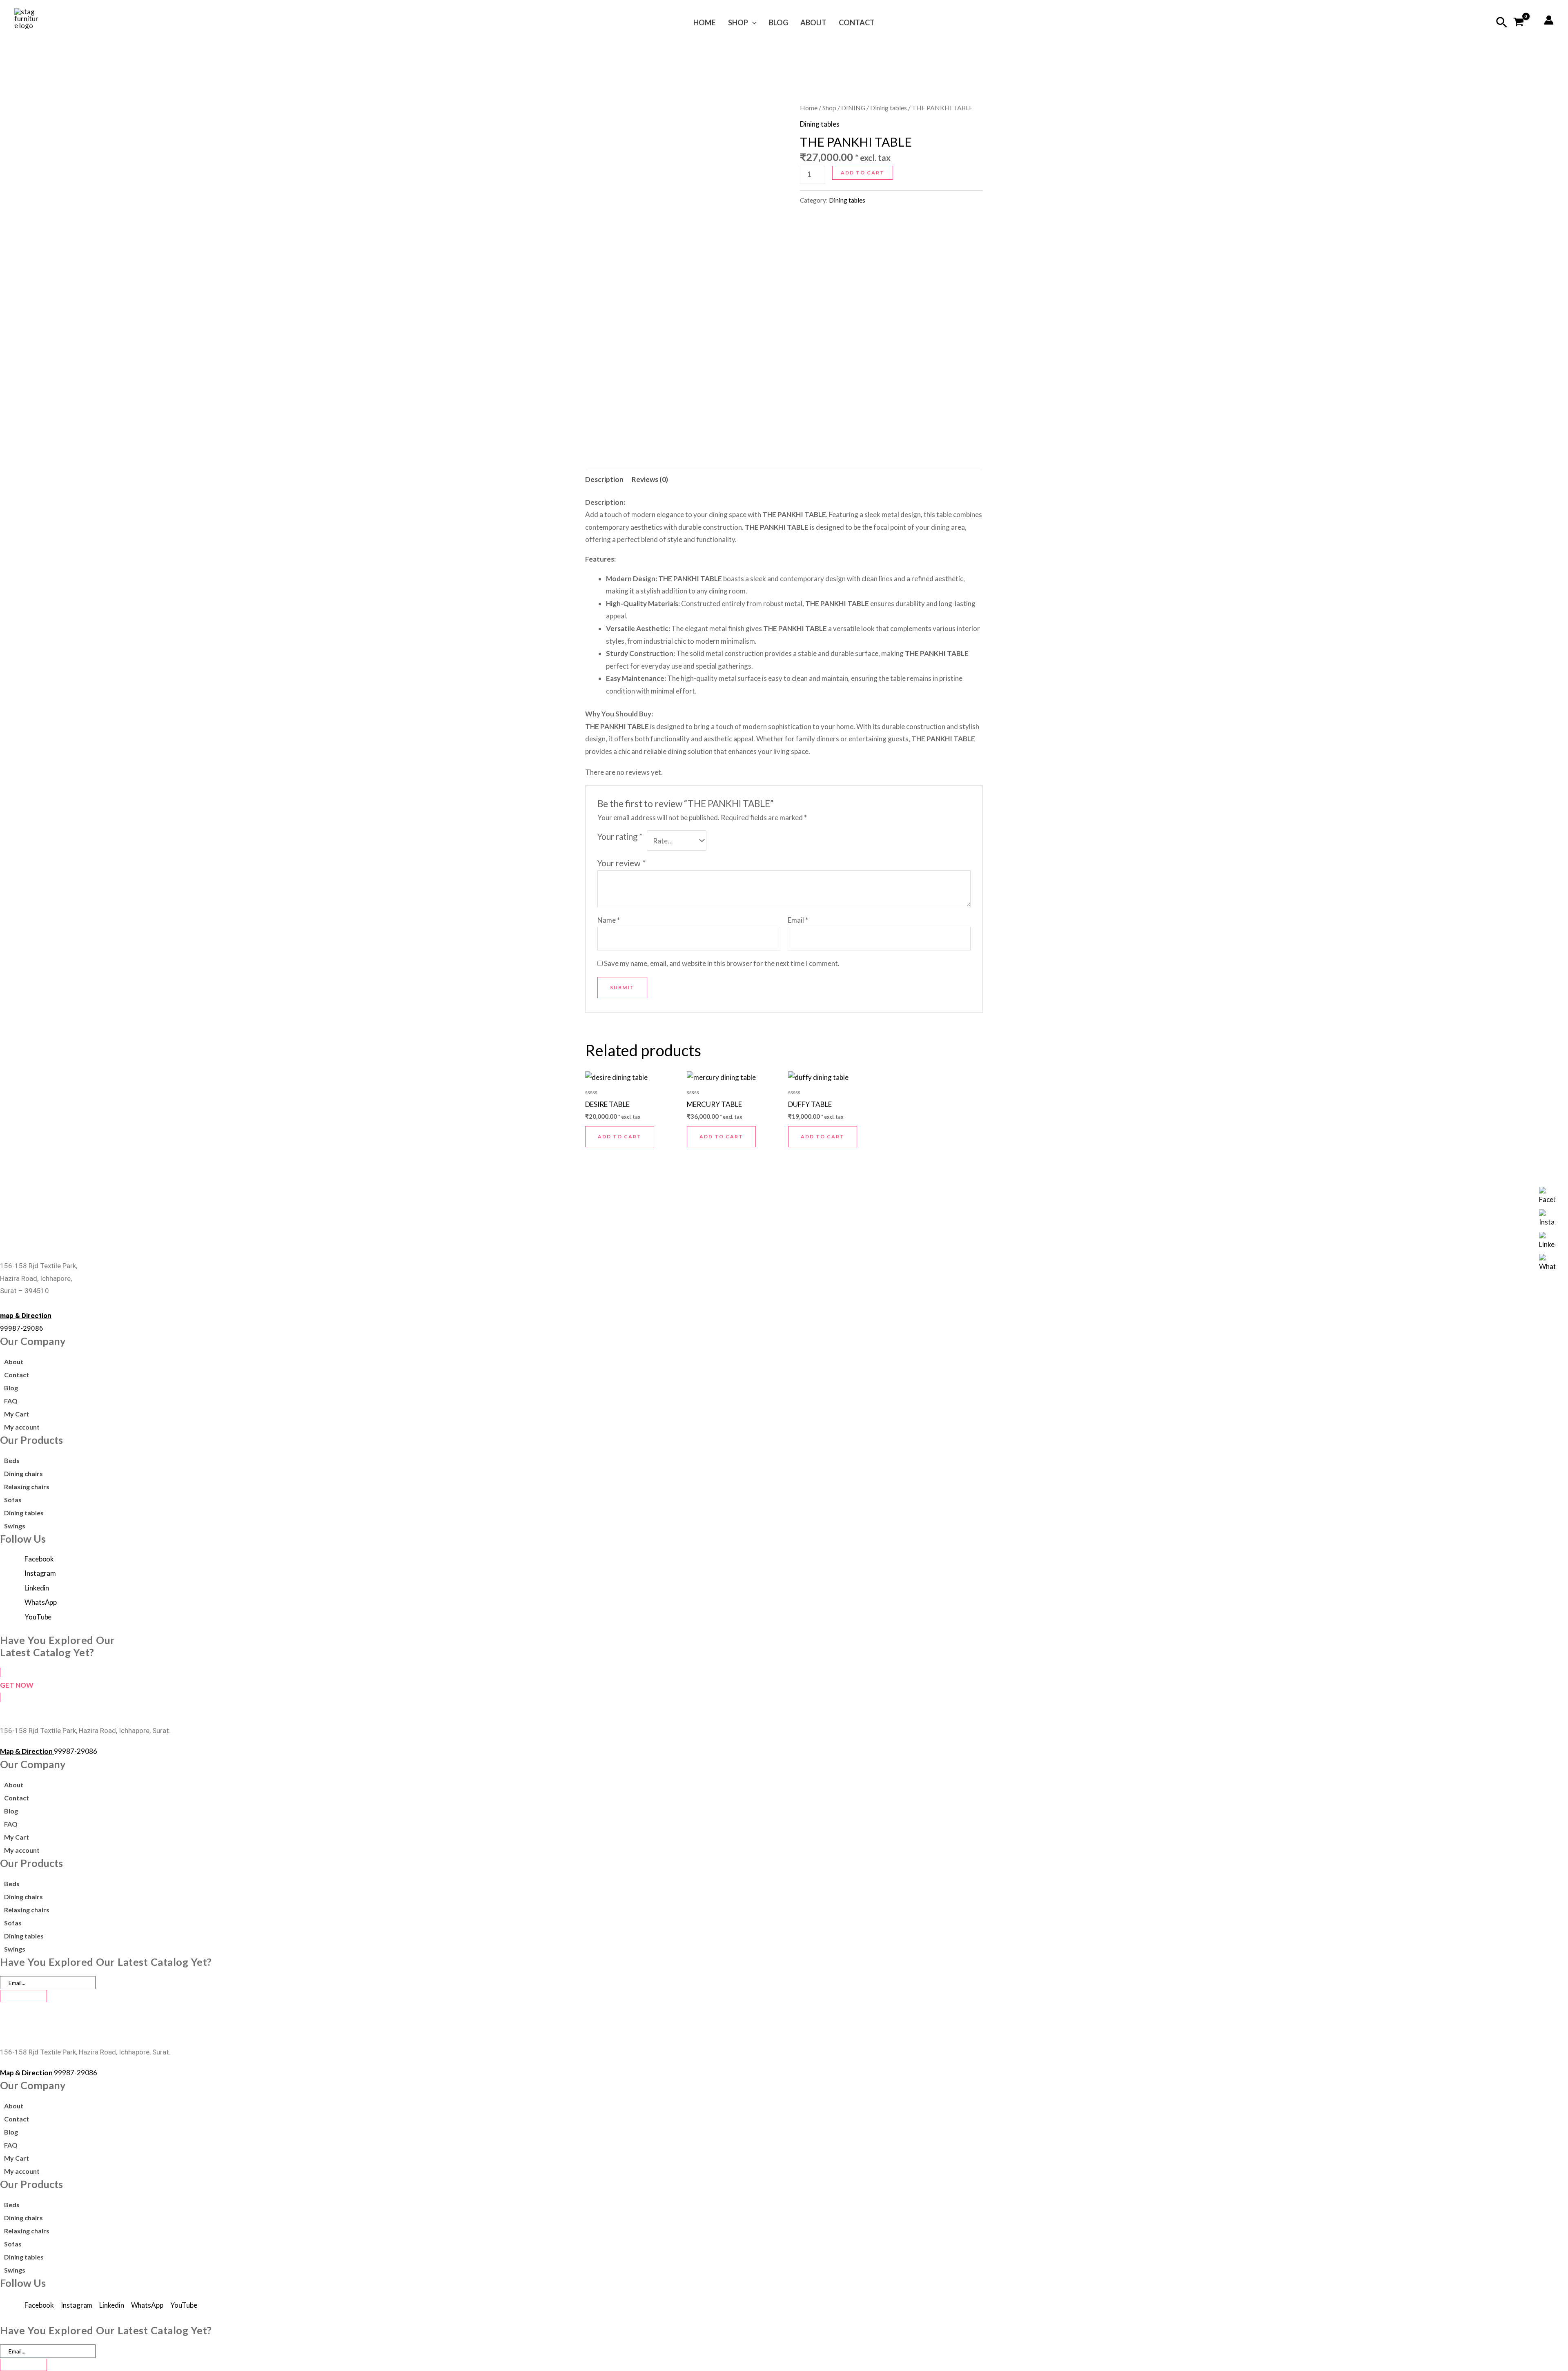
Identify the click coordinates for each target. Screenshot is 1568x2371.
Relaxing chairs (27, 1487)
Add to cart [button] (620, 1136)
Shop (738, 22)
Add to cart (863, 173)
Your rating (620, 836)
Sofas (13, 1500)
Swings (15, 1526)
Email (798, 920)
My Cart (17, 1414)
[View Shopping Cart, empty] (1519, 23)
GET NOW (23, 1996)
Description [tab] (604, 479)
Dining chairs (23, 1473)
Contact (857, 22)
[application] (752, 22)
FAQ (11, 1401)
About (813, 22)
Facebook (39, 1559)
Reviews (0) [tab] (650, 479)
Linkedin (37, 1588)
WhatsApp (41, 1602)
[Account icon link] (1549, 20)
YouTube (38, 1617)
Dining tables (889, 108)
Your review (622, 863)
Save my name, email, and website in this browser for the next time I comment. (722, 963)
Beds (12, 1460)
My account (22, 1427)
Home (705, 22)
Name (609, 920)
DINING (853, 108)
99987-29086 (22, 1328)
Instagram (40, 1573)
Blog (778, 22)
